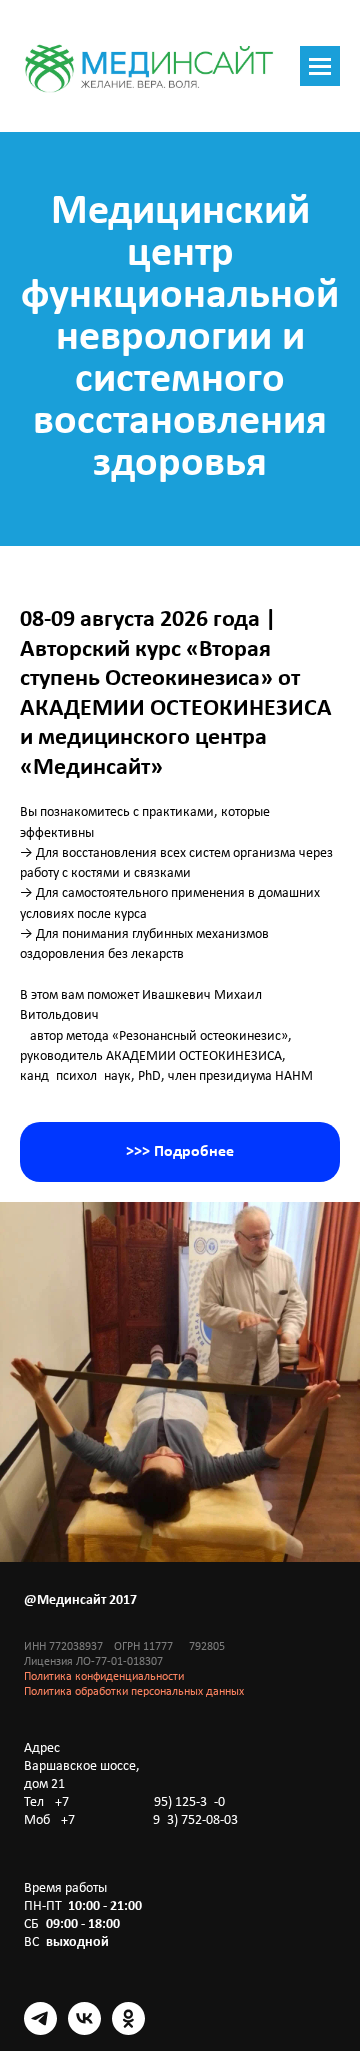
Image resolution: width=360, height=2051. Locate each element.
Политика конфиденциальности (104, 1677)
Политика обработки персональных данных (134, 1692)
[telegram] (40, 2029)
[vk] (84, 2029)
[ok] (128, 2029)
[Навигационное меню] (320, 66)
